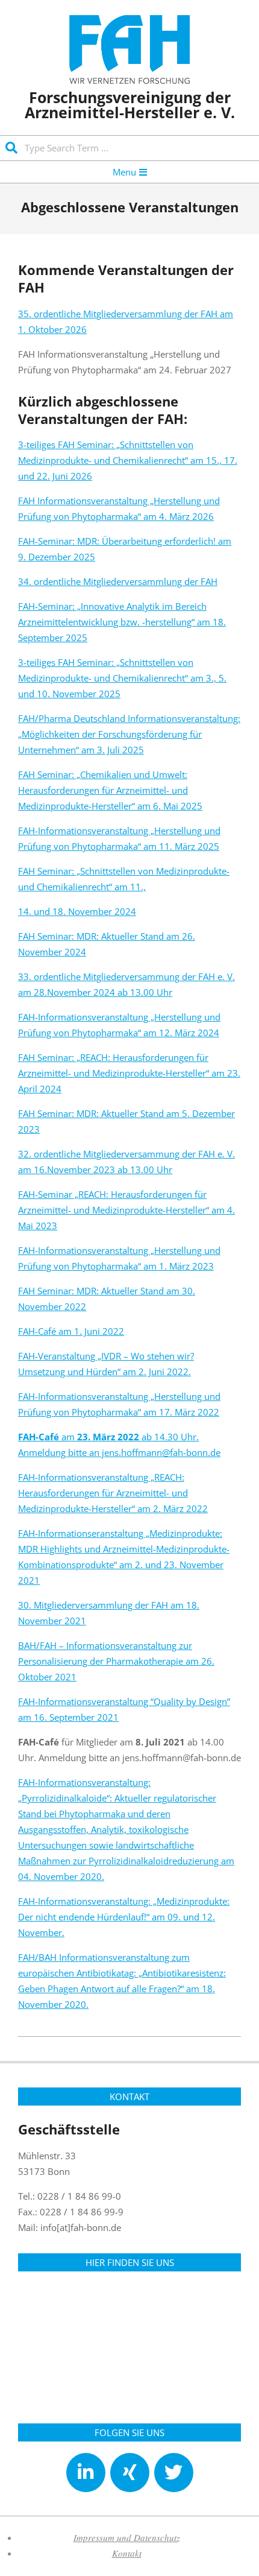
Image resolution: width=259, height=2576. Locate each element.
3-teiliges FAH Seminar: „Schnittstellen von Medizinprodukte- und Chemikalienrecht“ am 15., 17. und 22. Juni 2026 (128, 460)
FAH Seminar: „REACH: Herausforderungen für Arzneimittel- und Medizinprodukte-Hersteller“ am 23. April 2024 (129, 1073)
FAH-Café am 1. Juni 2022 (71, 1331)
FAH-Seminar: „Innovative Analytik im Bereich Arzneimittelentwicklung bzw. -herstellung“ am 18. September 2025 (122, 622)
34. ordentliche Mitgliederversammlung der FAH (118, 581)
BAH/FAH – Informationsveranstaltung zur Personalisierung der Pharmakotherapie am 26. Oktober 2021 (116, 1661)
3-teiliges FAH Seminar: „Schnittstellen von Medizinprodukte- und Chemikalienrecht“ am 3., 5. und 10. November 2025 (122, 678)
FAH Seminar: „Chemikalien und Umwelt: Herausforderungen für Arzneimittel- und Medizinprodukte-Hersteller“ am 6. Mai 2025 (110, 790)
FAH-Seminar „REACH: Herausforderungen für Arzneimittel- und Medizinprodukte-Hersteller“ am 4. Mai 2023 (126, 1210)
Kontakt (127, 2553)
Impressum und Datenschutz (127, 2537)
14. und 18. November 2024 (77, 911)
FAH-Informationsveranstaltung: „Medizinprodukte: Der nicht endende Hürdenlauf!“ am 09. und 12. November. (124, 1917)
